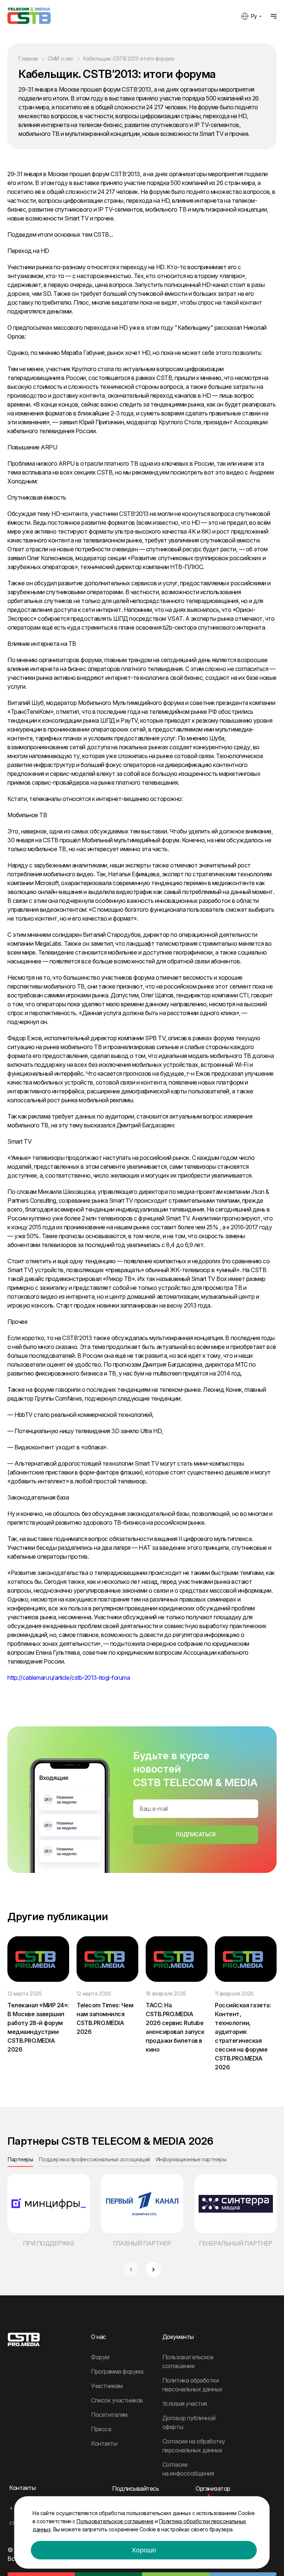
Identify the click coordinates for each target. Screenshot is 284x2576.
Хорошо (144, 2550)
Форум (100, 2357)
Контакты (104, 2443)
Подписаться (195, 1834)
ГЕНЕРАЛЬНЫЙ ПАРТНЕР (236, 2243)
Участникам (107, 2386)
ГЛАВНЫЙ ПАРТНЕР (142, 2243)
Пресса (101, 2429)
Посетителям (109, 2415)
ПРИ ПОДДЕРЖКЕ (49, 2243)
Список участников (117, 2400)
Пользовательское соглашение (115, 2521)
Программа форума (117, 2371)
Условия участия (185, 2404)
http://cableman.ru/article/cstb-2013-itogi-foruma (69, 1678)
